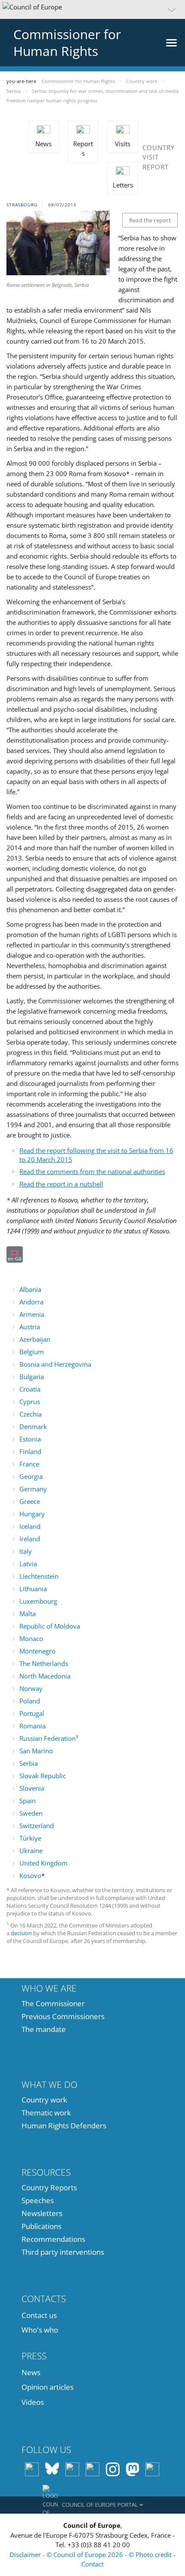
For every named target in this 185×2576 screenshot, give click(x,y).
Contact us (39, 2315)
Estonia (30, 1439)
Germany (33, 1489)
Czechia (31, 1414)
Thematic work (46, 2113)
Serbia (29, 1763)
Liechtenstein (39, 1576)
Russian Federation (48, 1738)
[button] (92, 9)
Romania (32, 1726)
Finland (30, 1451)
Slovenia (32, 1788)
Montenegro (37, 1651)
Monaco (31, 1638)
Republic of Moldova (50, 1626)
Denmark (33, 1426)
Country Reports (49, 2187)
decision (22, 1933)
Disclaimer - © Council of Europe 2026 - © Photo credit (91, 2554)
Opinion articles (48, 2387)
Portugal (32, 1713)
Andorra (31, 1302)
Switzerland (37, 1826)
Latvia (28, 1564)
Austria (30, 1327)
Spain (28, 1801)
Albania (30, 1289)
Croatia (30, 1389)
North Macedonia (45, 1676)
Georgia (31, 1476)
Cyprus (30, 1402)
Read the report (150, 220)
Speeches (38, 2200)
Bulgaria (32, 1377)
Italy (26, 1551)
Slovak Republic (43, 1776)
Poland (30, 1701)
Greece (30, 1501)
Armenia (32, 1314)
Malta (28, 1614)
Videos (33, 2402)
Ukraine (31, 1851)
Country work (44, 2100)
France (29, 1464)
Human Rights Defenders (64, 2126)
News (31, 2372)
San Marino (36, 1751)
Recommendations (53, 2239)
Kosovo (30, 1875)
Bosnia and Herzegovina (55, 1364)
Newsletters (42, 2213)
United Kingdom (43, 1863)
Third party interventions (63, 2252)
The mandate (44, 2029)
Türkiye (30, 1838)
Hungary (32, 1514)
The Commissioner (53, 2003)
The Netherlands (44, 1663)
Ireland (30, 1539)
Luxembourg (38, 1601)
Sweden (31, 1813)
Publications (42, 2226)
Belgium (32, 1352)
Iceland (30, 1526)
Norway (31, 1688)
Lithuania (33, 1589)
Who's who (40, 2330)
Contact (92, 2564)
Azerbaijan (35, 1339)
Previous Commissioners (63, 2016)
